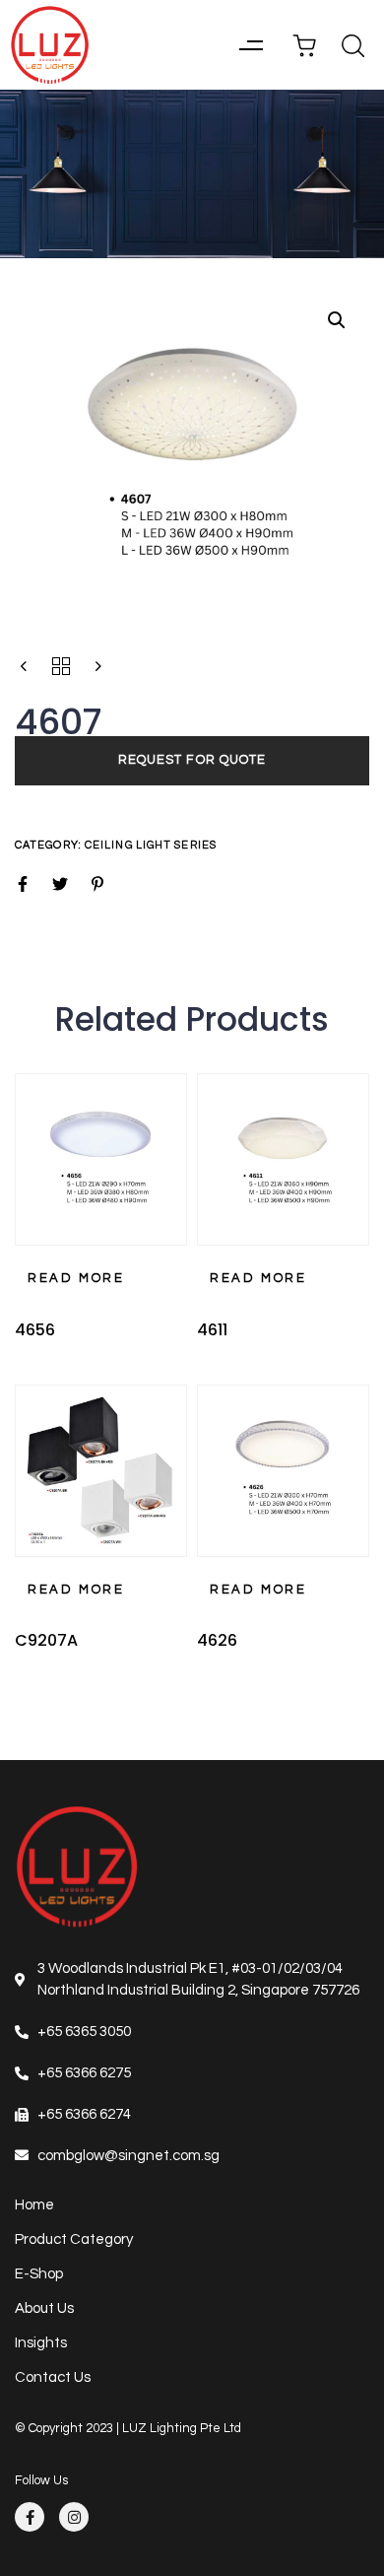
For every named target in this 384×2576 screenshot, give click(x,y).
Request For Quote (192, 760)
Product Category (74, 2239)
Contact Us (53, 2377)
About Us (44, 2308)
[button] (251, 45)
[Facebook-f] (30, 2517)
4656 (35, 1330)
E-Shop (39, 2274)
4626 (217, 1640)
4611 (212, 1330)
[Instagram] (74, 2517)
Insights (41, 2343)
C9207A (46, 1640)
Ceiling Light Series (151, 845)
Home (34, 2205)
